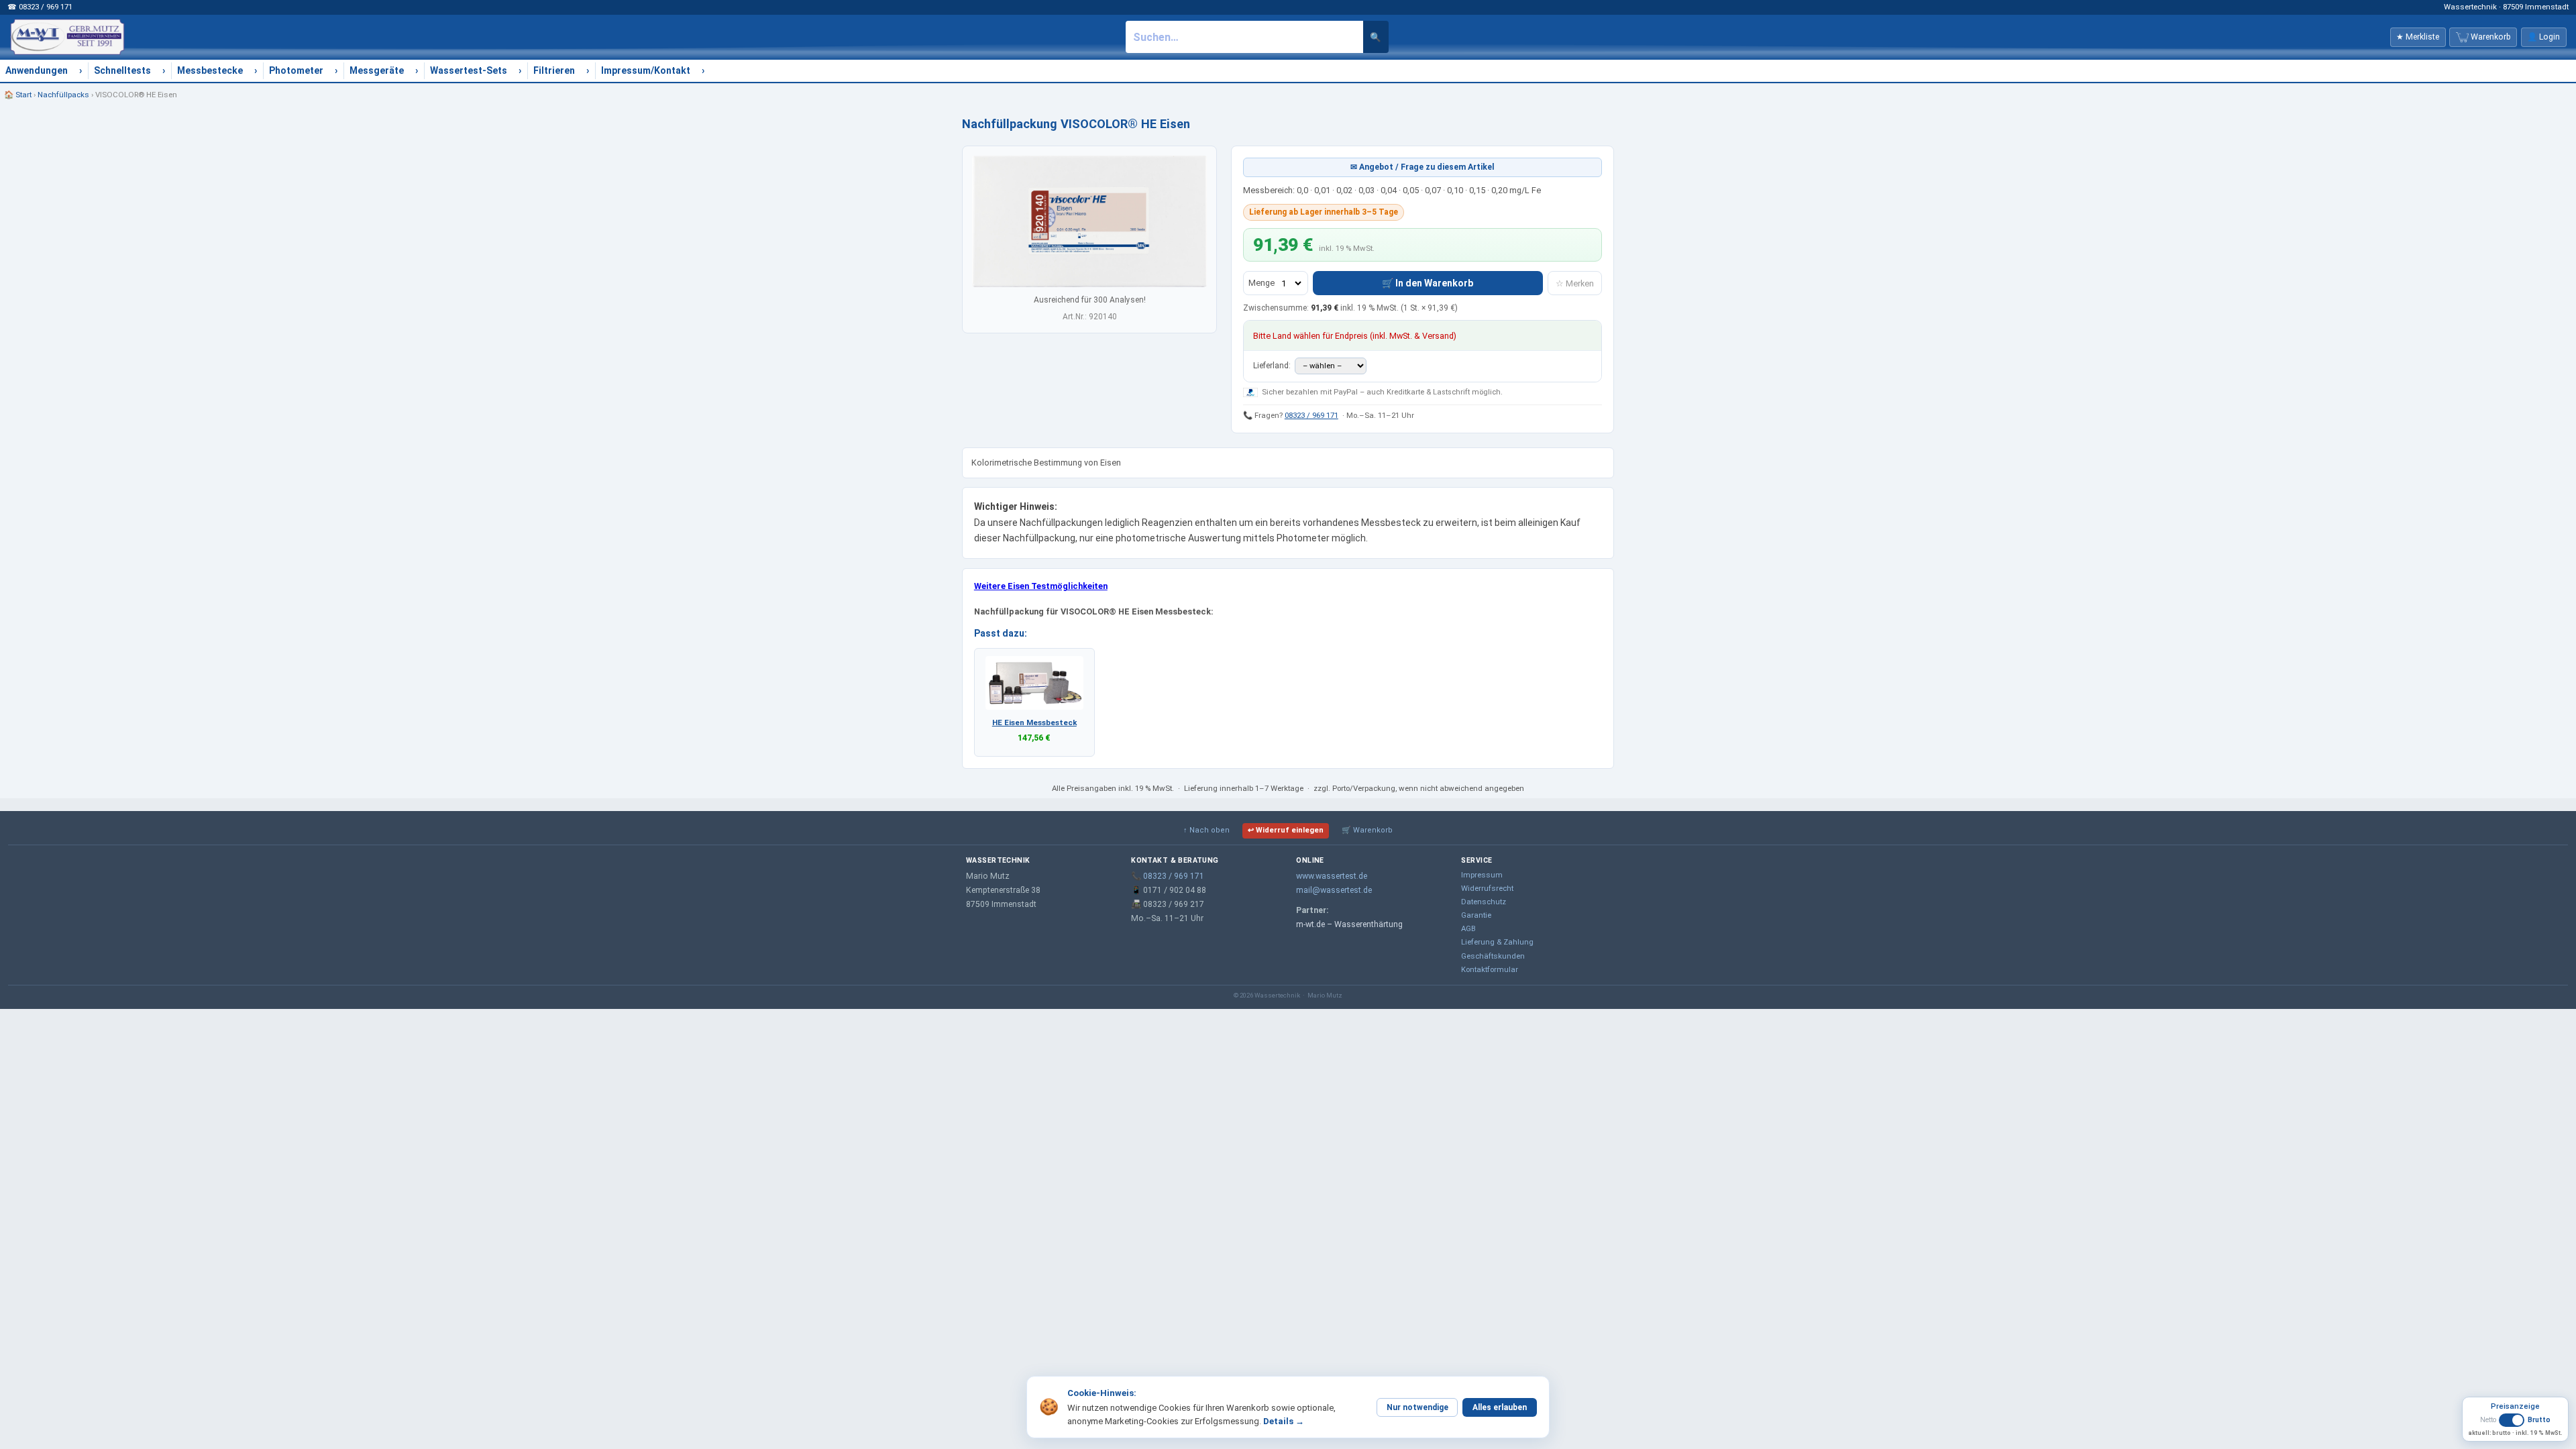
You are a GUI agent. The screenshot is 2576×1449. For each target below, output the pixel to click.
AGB (1468, 928)
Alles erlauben (1500, 1407)
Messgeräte (377, 70)
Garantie (1476, 915)
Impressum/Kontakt (646, 70)
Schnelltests (122, 70)
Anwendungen (37, 70)
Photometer (296, 70)
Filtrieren (554, 70)
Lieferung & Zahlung (1497, 942)
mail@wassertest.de (1334, 890)
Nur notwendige (1417, 1407)
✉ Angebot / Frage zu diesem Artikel (1423, 167)
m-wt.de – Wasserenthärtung (1349, 924)
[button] (2515, 1425)
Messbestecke (210, 70)
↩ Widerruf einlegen (1286, 830)
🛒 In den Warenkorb (1428, 283)
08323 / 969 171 (1311, 415)
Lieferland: (1273, 366)
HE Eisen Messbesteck (1034, 722)
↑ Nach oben (1206, 830)
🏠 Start (18, 95)
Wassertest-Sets (469, 70)
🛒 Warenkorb (1367, 830)
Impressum (1482, 875)
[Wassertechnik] (67, 37)
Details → (1284, 1421)
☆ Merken (1575, 283)
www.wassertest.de (1332, 876)
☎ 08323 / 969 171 (40, 7)
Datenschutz (1484, 902)
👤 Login (2543, 37)
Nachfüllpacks (63, 95)
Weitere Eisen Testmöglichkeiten (1041, 586)
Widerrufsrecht (1487, 888)
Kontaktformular (1490, 969)
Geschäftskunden (1493, 956)
